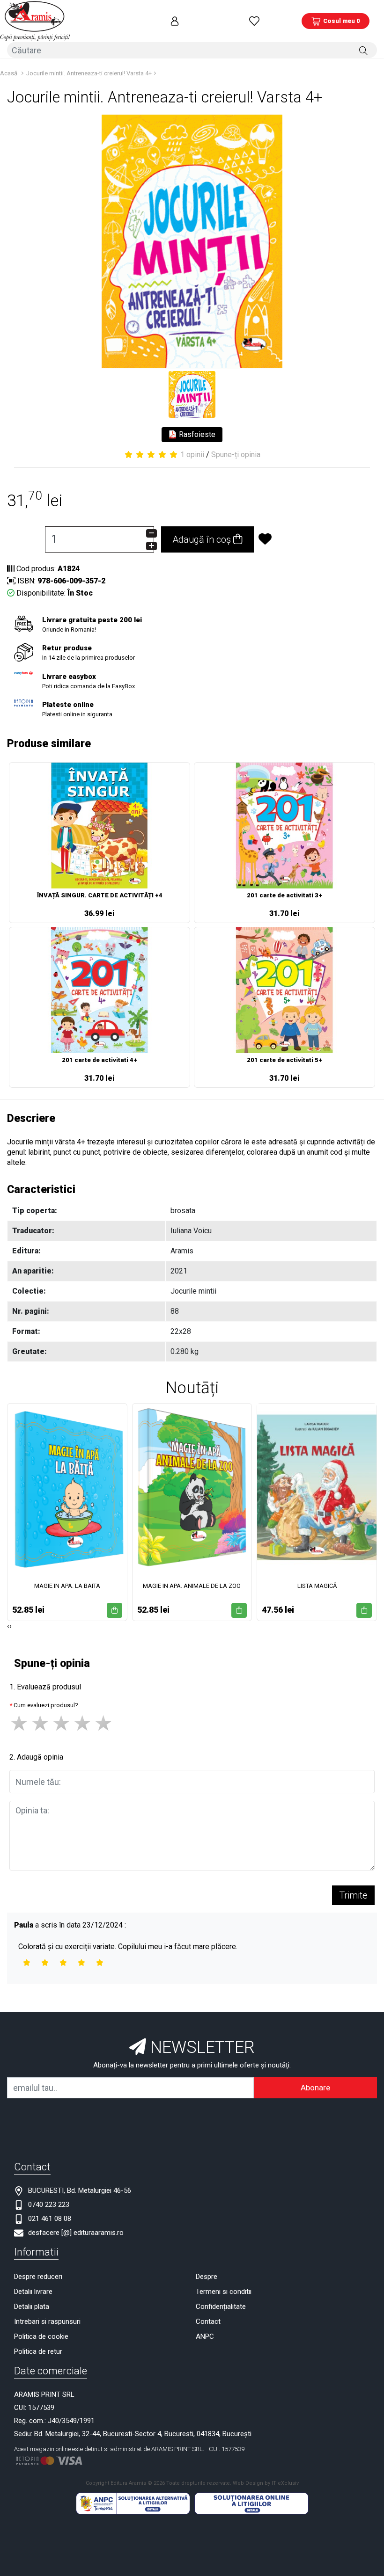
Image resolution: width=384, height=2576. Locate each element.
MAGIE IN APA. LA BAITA (67, 1586)
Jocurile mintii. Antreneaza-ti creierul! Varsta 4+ (89, 73)
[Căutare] (363, 50)
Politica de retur (38, 2351)
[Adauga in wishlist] (300, 539)
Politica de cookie (41, 2336)
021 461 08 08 (50, 2219)
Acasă (9, 73)
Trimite (353, 1895)
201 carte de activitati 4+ (100, 1060)
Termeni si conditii (224, 2292)
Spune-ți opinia (236, 455)
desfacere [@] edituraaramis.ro (76, 2233)
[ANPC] (133, 2503)
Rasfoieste (196, 434)
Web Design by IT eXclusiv (266, 2483)
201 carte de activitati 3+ (284, 895)
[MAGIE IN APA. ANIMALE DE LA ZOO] (192, 1488)
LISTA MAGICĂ (317, 1586)
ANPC (205, 2336)
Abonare (315, 2088)
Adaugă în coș (203, 539)
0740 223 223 (49, 2205)
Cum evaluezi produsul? (46, 1705)
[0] (254, 21)
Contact (208, 2321)
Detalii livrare (33, 2292)
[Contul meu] (175, 21)
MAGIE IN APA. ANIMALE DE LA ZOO (192, 1586)
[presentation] (8, 1626)
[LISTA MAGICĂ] (317, 1488)
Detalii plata (32, 2307)
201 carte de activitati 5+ (284, 1060)
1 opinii (192, 455)
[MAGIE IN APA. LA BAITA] (67, 1488)
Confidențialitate (221, 2307)
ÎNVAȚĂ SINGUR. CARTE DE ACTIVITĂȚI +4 (100, 895)
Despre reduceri (38, 2277)
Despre (207, 2277)
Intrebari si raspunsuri (47, 2321)
